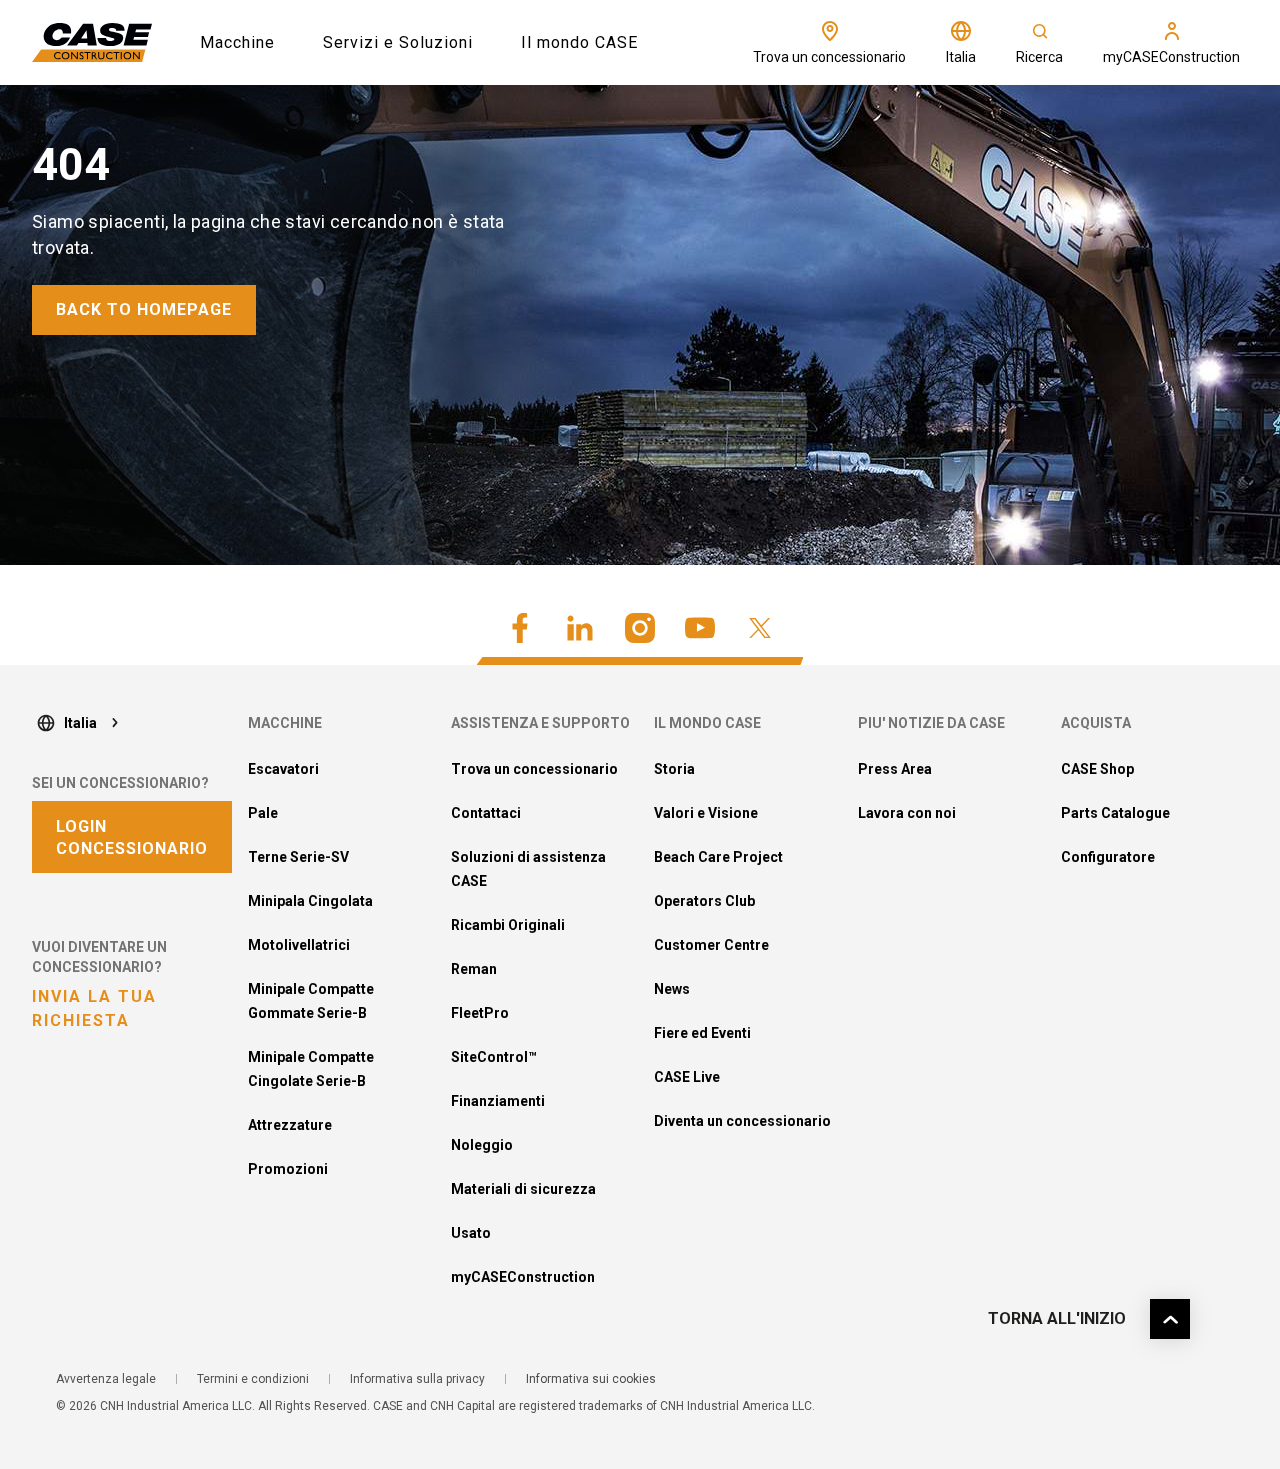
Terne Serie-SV (298, 857)
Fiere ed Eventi (702, 1033)
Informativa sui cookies (591, 1379)
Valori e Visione (706, 813)
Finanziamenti (498, 1101)
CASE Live (687, 1077)
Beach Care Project (718, 857)
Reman (474, 969)
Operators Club (704, 901)
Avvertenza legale (106, 1379)
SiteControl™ (494, 1057)
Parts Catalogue (1115, 813)
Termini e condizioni (253, 1379)
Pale (263, 813)
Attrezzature (290, 1125)
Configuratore (1108, 857)
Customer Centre (711, 945)
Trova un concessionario (534, 769)
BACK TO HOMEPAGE (144, 309)
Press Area (895, 769)
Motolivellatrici (299, 945)
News (672, 989)
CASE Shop (1097, 769)
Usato (471, 1233)
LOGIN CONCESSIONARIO (132, 837)
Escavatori (283, 769)
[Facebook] (520, 628)
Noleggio (482, 1145)
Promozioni (288, 1169)
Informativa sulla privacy (417, 1379)
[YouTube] (700, 628)
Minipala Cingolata (310, 901)
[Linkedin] (580, 628)
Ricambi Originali (508, 925)
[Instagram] (640, 628)
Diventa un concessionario (742, 1121)
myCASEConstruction (523, 1277)
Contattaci (486, 813)
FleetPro (480, 1013)
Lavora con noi (907, 813)
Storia (674, 769)
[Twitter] (760, 628)
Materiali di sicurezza (523, 1189)
